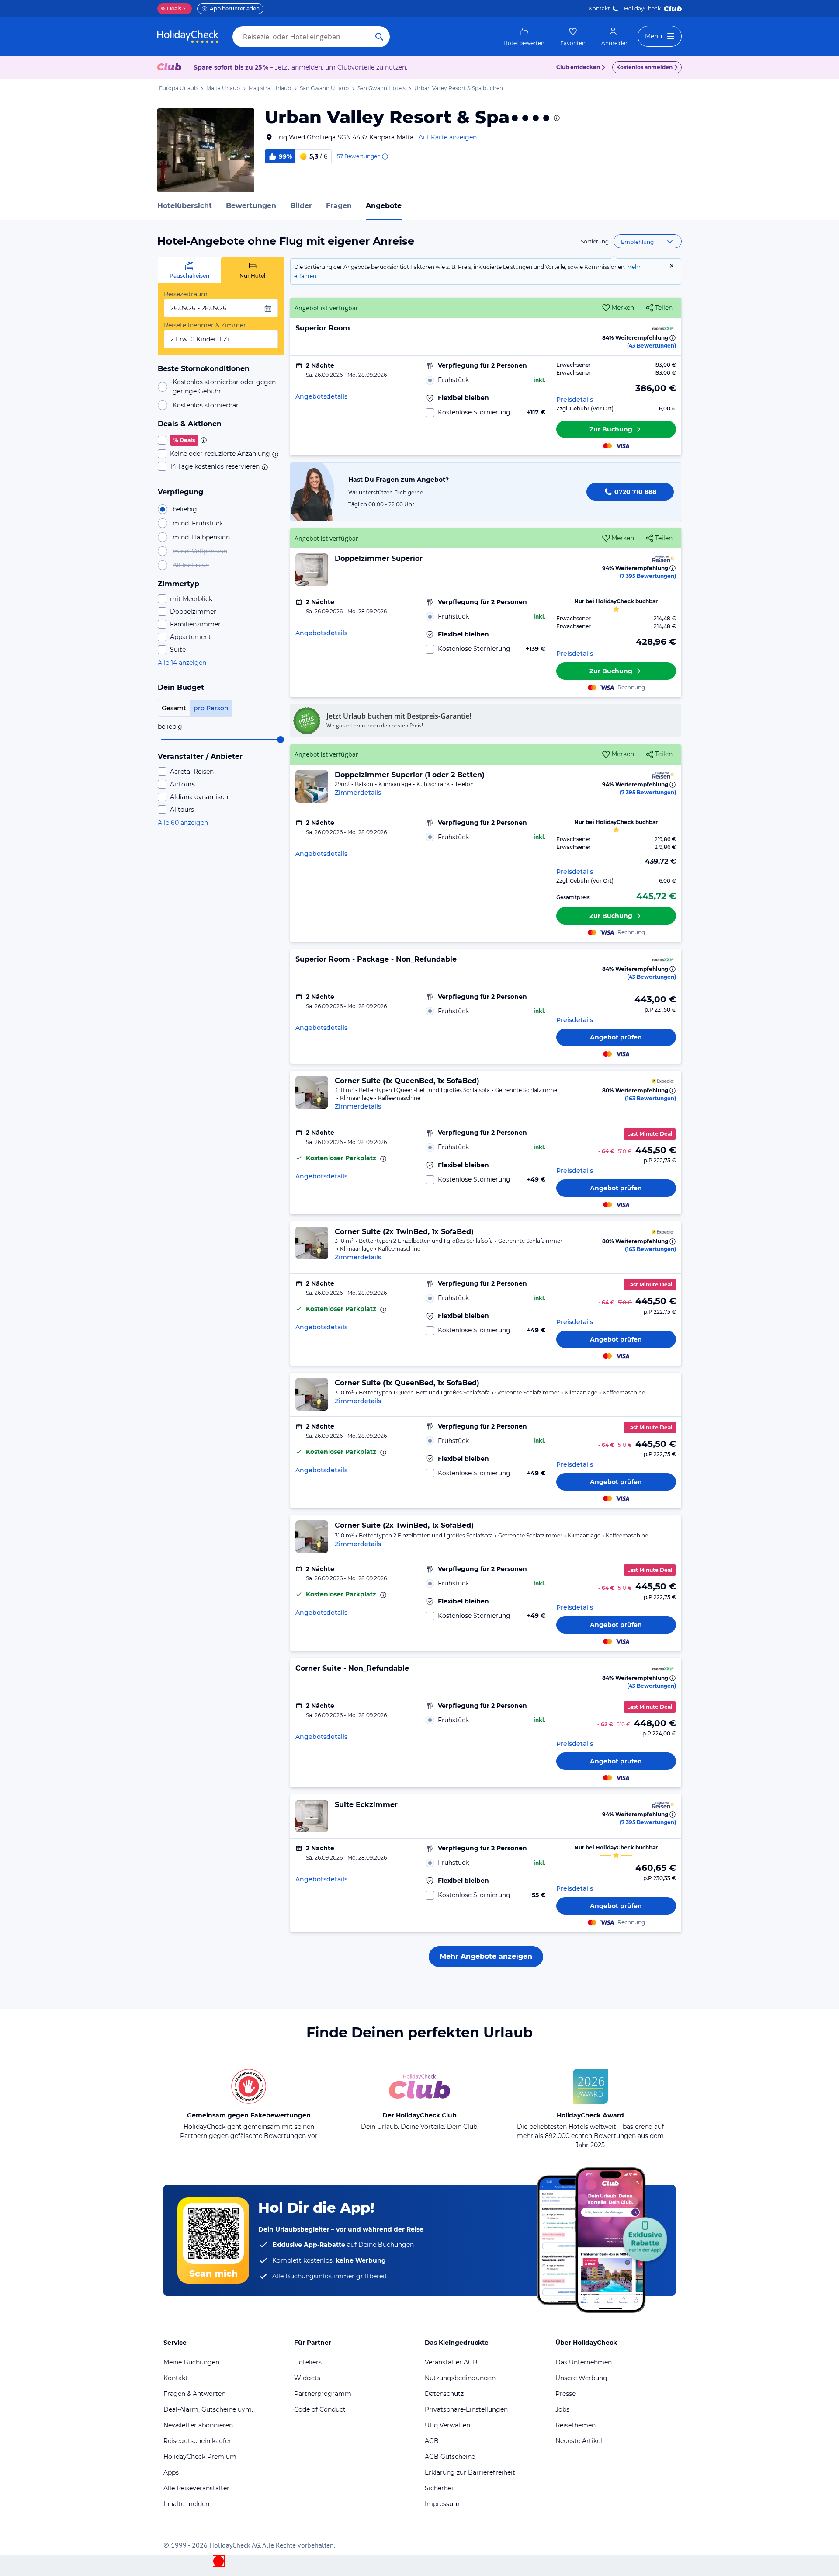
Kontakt (599, 9)
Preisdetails (575, 400)
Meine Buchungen (191, 2362)
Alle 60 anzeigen (183, 823)
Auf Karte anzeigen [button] (448, 137)
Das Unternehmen (584, 2362)
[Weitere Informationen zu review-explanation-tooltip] (385, 156)
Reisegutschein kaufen (198, 2441)
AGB (432, 2441)
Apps (171, 2472)
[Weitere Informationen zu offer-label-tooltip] (382, 1159)
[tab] (189, 270)
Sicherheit (440, 2488)
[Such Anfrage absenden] (379, 37)
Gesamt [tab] (174, 708)
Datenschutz (444, 2394)
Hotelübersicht (185, 206)
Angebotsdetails (321, 396)
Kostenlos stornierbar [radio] (206, 405)
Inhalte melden (186, 2504)
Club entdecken (578, 67)
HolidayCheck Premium (200, 2457)
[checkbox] (221, 440)
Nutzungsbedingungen (460, 2378)
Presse (565, 2394)
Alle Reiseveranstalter (196, 2488)
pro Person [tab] (211, 708)
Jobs (562, 2409)
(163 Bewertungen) (650, 1098)
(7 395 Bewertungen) (648, 576)
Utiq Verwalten (447, 2425)
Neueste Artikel (579, 2441)
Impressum (442, 2504)
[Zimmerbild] (312, 570)
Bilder (301, 206)
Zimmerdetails (358, 793)
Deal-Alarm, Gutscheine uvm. (208, 2409)
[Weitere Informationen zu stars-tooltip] (556, 118)
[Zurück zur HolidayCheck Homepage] (188, 37)
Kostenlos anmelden (644, 67)
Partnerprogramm (323, 2394)
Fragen (339, 206)
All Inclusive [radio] (191, 565)
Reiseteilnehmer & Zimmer (205, 325)
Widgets (307, 2378)
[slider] (281, 740)
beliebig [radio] (185, 509)
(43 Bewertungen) (652, 346)
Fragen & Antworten (194, 2394)
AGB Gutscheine (450, 2457)
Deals (171, 9)
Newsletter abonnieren (198, 2425)
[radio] (485, 380)
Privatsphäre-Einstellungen (466, 2409)
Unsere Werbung (581, 2378)
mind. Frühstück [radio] (198, 523)
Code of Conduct (320, 2409)
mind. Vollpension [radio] (200, 551)
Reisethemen (576, 2425)
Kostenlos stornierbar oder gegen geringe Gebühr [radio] (224, 387)
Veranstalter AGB (451, 2362)
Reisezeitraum (186, 294)
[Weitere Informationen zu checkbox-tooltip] (203, 440)
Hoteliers (308, 2362)
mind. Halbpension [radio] (201, 537)
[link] (524, 37)
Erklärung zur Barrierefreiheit (470, 2472)
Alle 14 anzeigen (182, 663)
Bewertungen (251, 206)
